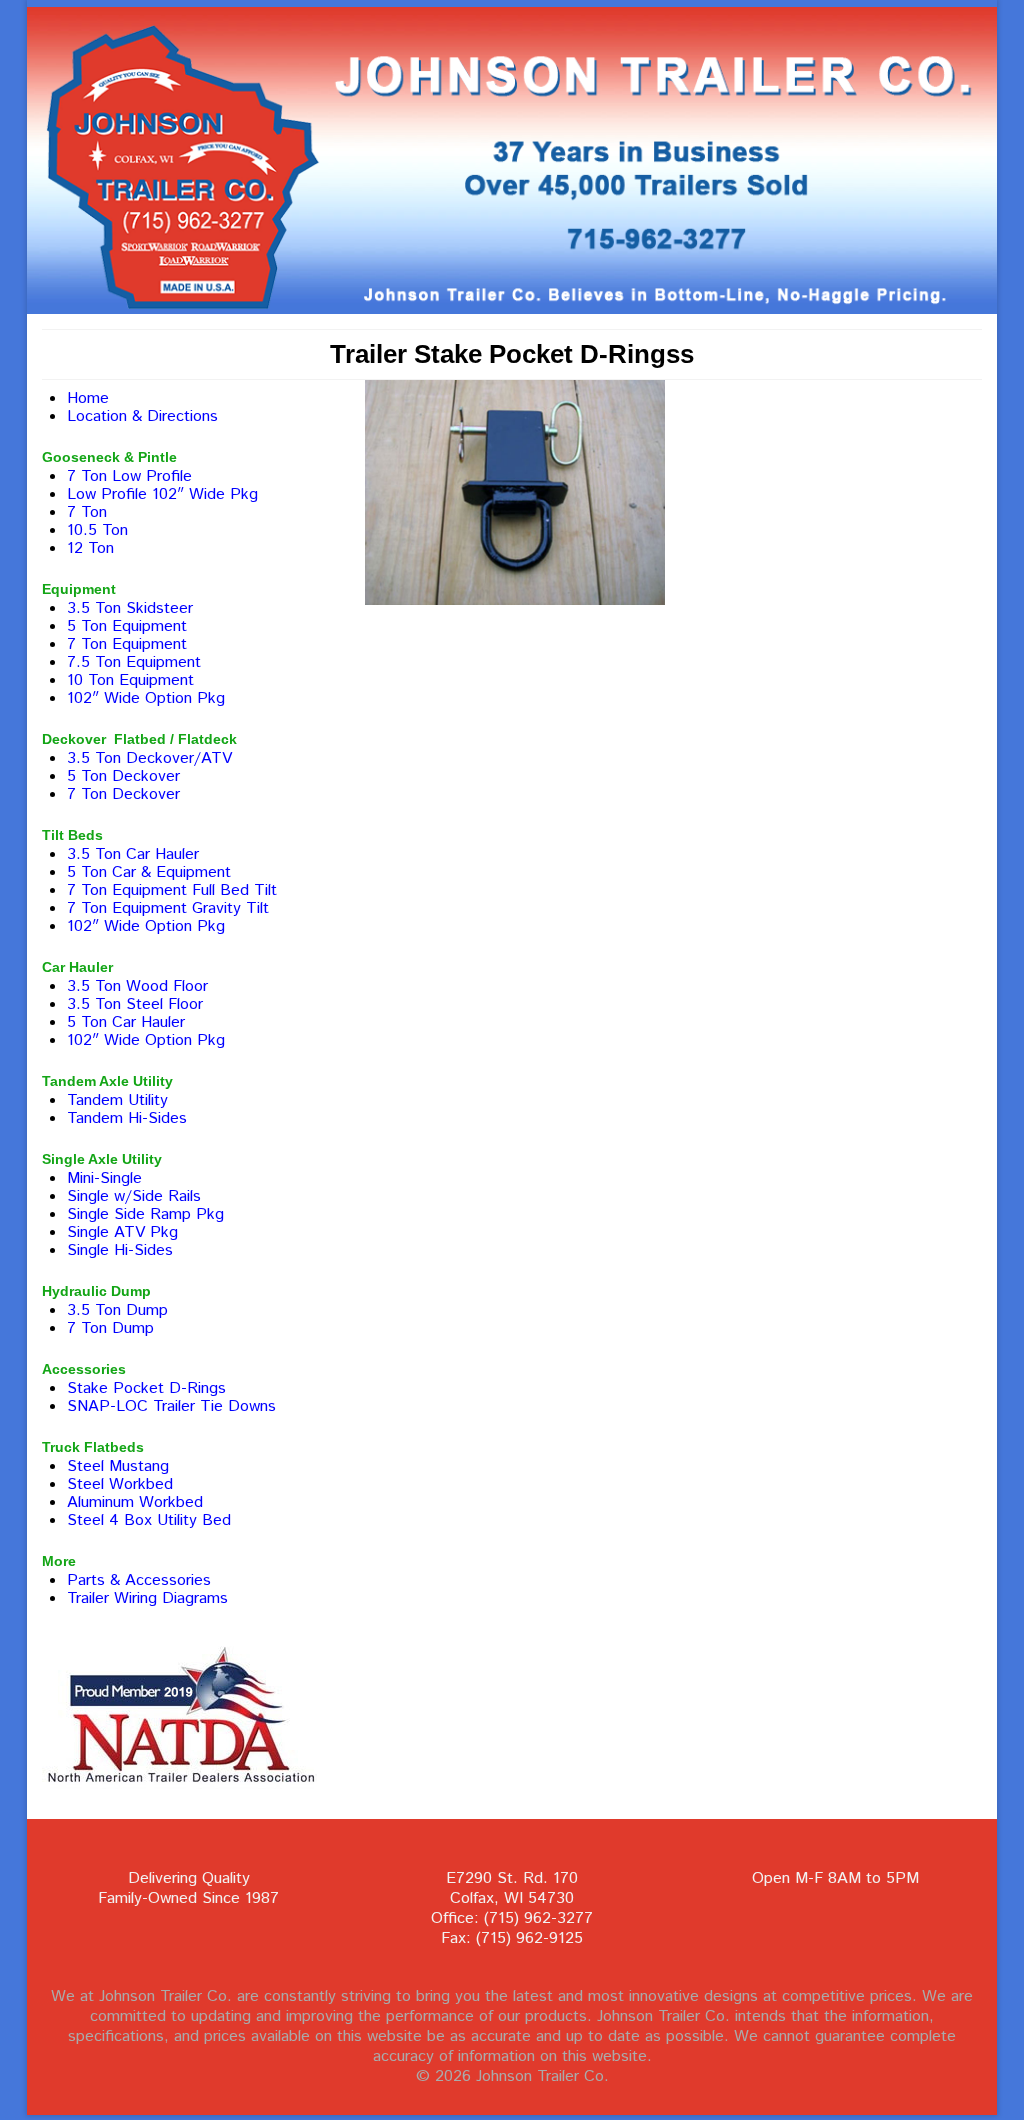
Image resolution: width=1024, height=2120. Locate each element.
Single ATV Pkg (122, 1232)
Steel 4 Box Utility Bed (149, 1520)
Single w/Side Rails (134, 1196)
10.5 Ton (97, 530)
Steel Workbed (120, 1484)
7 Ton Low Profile (129, 476)
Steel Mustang (118, 1466)
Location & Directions (142, 416)
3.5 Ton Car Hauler (133, 854)
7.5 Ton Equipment (134, 662)
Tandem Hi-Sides (127, 1118)
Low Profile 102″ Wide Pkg (162, 494)
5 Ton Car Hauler (126, 1022)
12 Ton (90, 548)
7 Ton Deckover (123, 794)
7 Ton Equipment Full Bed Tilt (172, 890)
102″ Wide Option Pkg (146, 698)
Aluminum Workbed (135, 1502)
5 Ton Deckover (123, 776)
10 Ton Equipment (130, 680)
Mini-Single (104, 1178)
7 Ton (87, 512)
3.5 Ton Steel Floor (135, 1004)
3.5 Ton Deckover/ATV (149, 758)
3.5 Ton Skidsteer (130, 608)
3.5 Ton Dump (117, 1310)
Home (88, 398)
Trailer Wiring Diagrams (147, 1598)
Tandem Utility (117, 1100)
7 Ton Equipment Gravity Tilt (168, 908)
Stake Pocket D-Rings (146, 1388)
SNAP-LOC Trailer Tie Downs (171, 1406)
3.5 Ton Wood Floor (137, 986)
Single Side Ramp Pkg (145, 1214)
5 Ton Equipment (127, 626)
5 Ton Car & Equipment (149, 872)
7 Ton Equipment (127, 644)
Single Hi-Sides (120, 1250)
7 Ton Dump (110, 1328)
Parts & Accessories (139, 1580)
